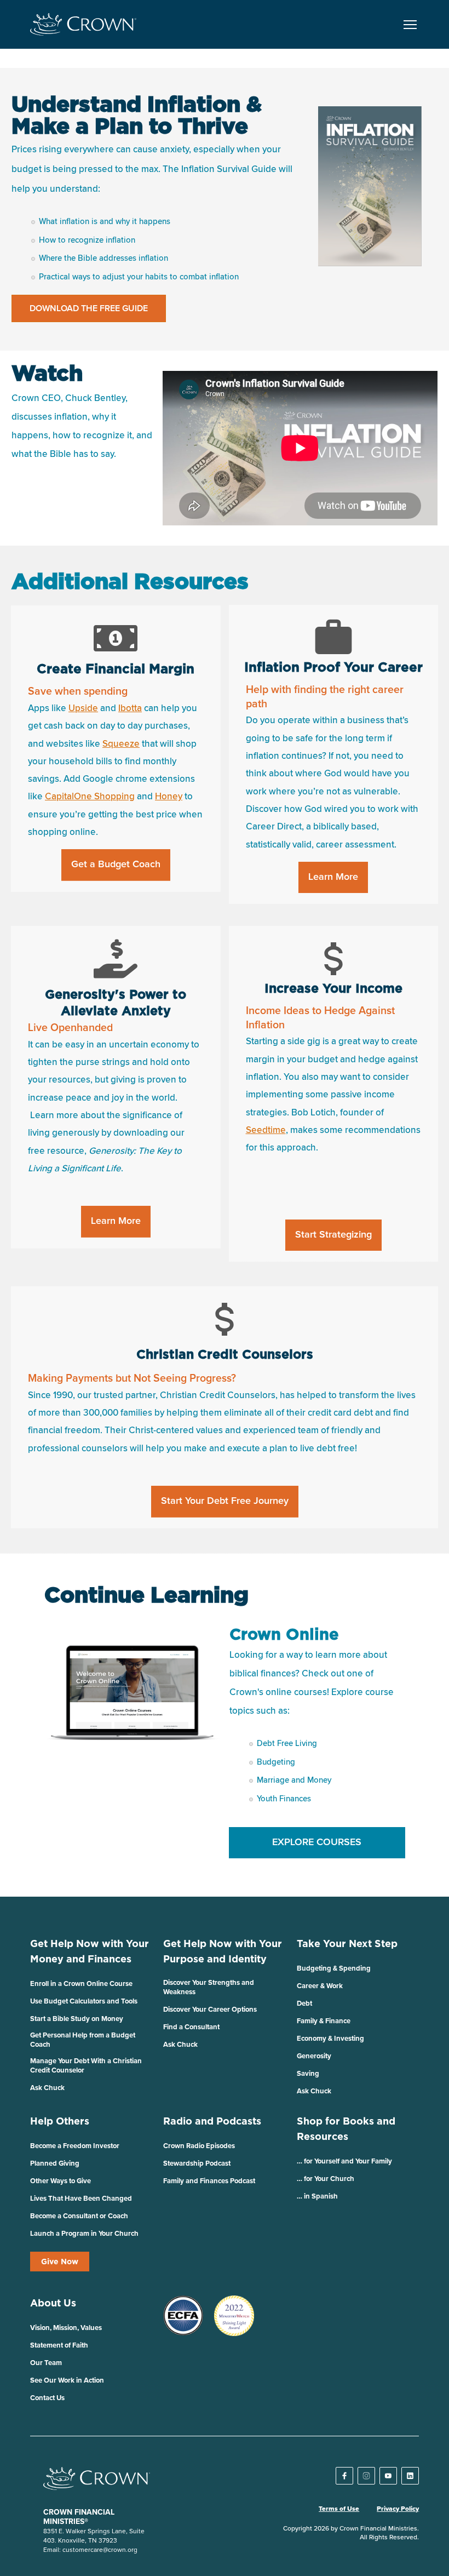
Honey (169, 797)
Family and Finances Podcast (209, 2181)
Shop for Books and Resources (346, 2129)
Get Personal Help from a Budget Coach (83, 2040)
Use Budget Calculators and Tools (84, 2001)
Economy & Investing (330, 2038)
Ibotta (130, 709)
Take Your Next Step (347, 1944)
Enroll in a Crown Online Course (81, 1983)
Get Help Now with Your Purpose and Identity (223, 1951)
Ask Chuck (47, 2088)
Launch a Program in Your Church (84, 2233)
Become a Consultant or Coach (79, 2216)
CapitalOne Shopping (90, 797)
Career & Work (320, 1986)
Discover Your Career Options (210, 2009)
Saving (308, 2073)
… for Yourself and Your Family (344, 2161)
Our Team (46, 2363)
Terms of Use (339, 2509)
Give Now (60, 2262)
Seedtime (266, 1130)
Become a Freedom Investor (75, 2146)
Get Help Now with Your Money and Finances (90, 1951)
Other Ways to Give (61, 2181)
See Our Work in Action (67, 2380)
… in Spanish (317, 2196)
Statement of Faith (59, 2345)
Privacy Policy (398, 2509)
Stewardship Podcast (197, 2163)
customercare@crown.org (100, 2549)
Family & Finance (324, 2021)
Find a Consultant (191, 2027)
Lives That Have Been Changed (81, 2198)
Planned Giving (55, 2163)
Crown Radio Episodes (199, 2146)
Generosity (314, 2056)
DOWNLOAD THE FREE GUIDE (89, 308)
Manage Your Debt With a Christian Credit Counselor (86, 2065)
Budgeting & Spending (334, 1968)
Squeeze (121, 744)
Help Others (60, 2121)
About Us (53, 2303)
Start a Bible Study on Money (77, 2019)
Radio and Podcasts (212, 2121)
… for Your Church (326, 2179)
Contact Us (47, 2398)
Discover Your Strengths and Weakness (209, 1987)
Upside (83, 709)
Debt (304, 2003)
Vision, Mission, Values (66, 2328)
